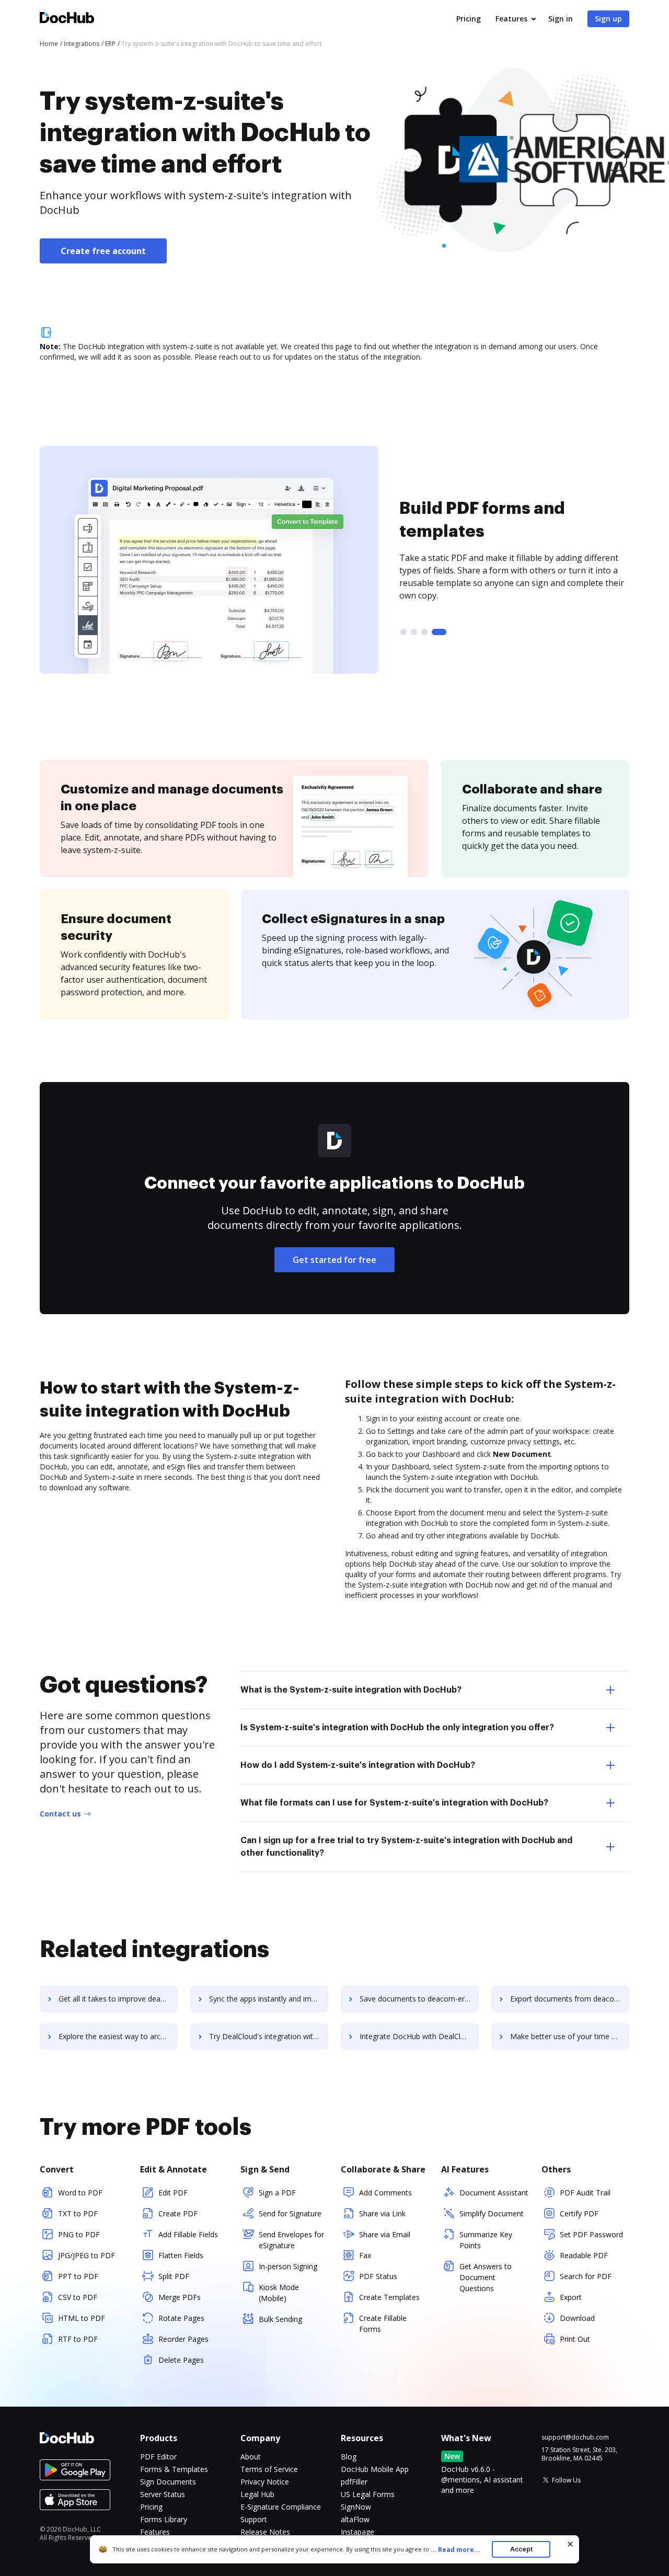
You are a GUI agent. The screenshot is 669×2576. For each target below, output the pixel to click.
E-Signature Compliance (281, 2507)
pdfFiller (354, 2482)
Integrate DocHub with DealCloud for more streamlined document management (419, 2036)
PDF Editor (158, 2457)
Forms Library (164, 2519)
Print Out (575, 2339)
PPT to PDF (78, 2276)
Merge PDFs (180, 2297)
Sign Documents (168, 2482)
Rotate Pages (181, 2318)
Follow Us (566, 2480)
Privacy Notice (265, 2482)
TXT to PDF (78, 2213)
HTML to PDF (82, 2318)
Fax (365, 2255)
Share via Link (382, 2213)
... (455, 2550)
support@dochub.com (575, 2437)
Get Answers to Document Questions (486, 2277)
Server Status (163, 2494)
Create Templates (389, 2297)
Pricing (469, 19)
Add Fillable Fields (188, 2234)
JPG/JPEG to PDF (86, 2255)
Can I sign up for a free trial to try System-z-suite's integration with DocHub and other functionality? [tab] (406, 1847)
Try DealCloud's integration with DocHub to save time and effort (269, 2036)
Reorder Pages (183, 2339)
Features (511, 19)
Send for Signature (290, 2213)
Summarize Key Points (486, 2240)
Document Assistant (494, 2193)
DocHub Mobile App (375, 2469)
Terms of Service (269, 2469)
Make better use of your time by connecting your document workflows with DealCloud (570, 2036)
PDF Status (378, 2276)
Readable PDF (584, 2255)
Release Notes (265, 2532)
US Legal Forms (368, 2494)
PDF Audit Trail (585, 2193)
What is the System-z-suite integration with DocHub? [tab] (351, 1690)
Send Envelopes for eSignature (291, 2240)
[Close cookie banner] (570, 2544)
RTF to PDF (78, 2339)
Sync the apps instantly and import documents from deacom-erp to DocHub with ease (269, 1999)
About (251, 2457)
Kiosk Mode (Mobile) (279, 2293)
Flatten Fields (181, 2255)
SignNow (356, 2507)
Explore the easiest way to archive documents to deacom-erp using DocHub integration (118, 2036)
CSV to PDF (78, 2297)
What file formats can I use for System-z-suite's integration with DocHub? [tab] (394, 1803)
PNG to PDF (79, 2234)
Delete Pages (181, 2360)
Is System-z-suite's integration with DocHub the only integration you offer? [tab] (397, 1728)
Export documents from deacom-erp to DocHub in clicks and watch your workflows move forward (570, 1999)
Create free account (103, 251)
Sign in (561, 19)
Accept (521, 2549)
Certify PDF (579, 2213)
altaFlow (355, 2519)
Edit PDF (173, 2193)
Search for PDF (586, 2276)
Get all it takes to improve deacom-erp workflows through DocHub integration (118, 1999)
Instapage (357, 2532)
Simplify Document (492, 2213)
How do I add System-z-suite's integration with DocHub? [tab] (358, 1765)
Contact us (60, 1814)
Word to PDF (80, 2193)
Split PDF (174, 2276)
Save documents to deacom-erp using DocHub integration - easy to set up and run (419, 1999)
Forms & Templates (174, 2469)
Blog (349, 2457)
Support (254, 2519)
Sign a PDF (277, 2193)
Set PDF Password (591, 2234)
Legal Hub (257, 2494)
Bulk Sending (280, 2319)
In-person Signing (288, 2266)
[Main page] (67, 19)
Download (577, 2318)
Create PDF (178, 2213)
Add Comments (385, 2193)
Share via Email (385, 2234)
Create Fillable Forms (383, 2324)
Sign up (608, 19)
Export (571, 2297)
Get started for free (334, 1260)
